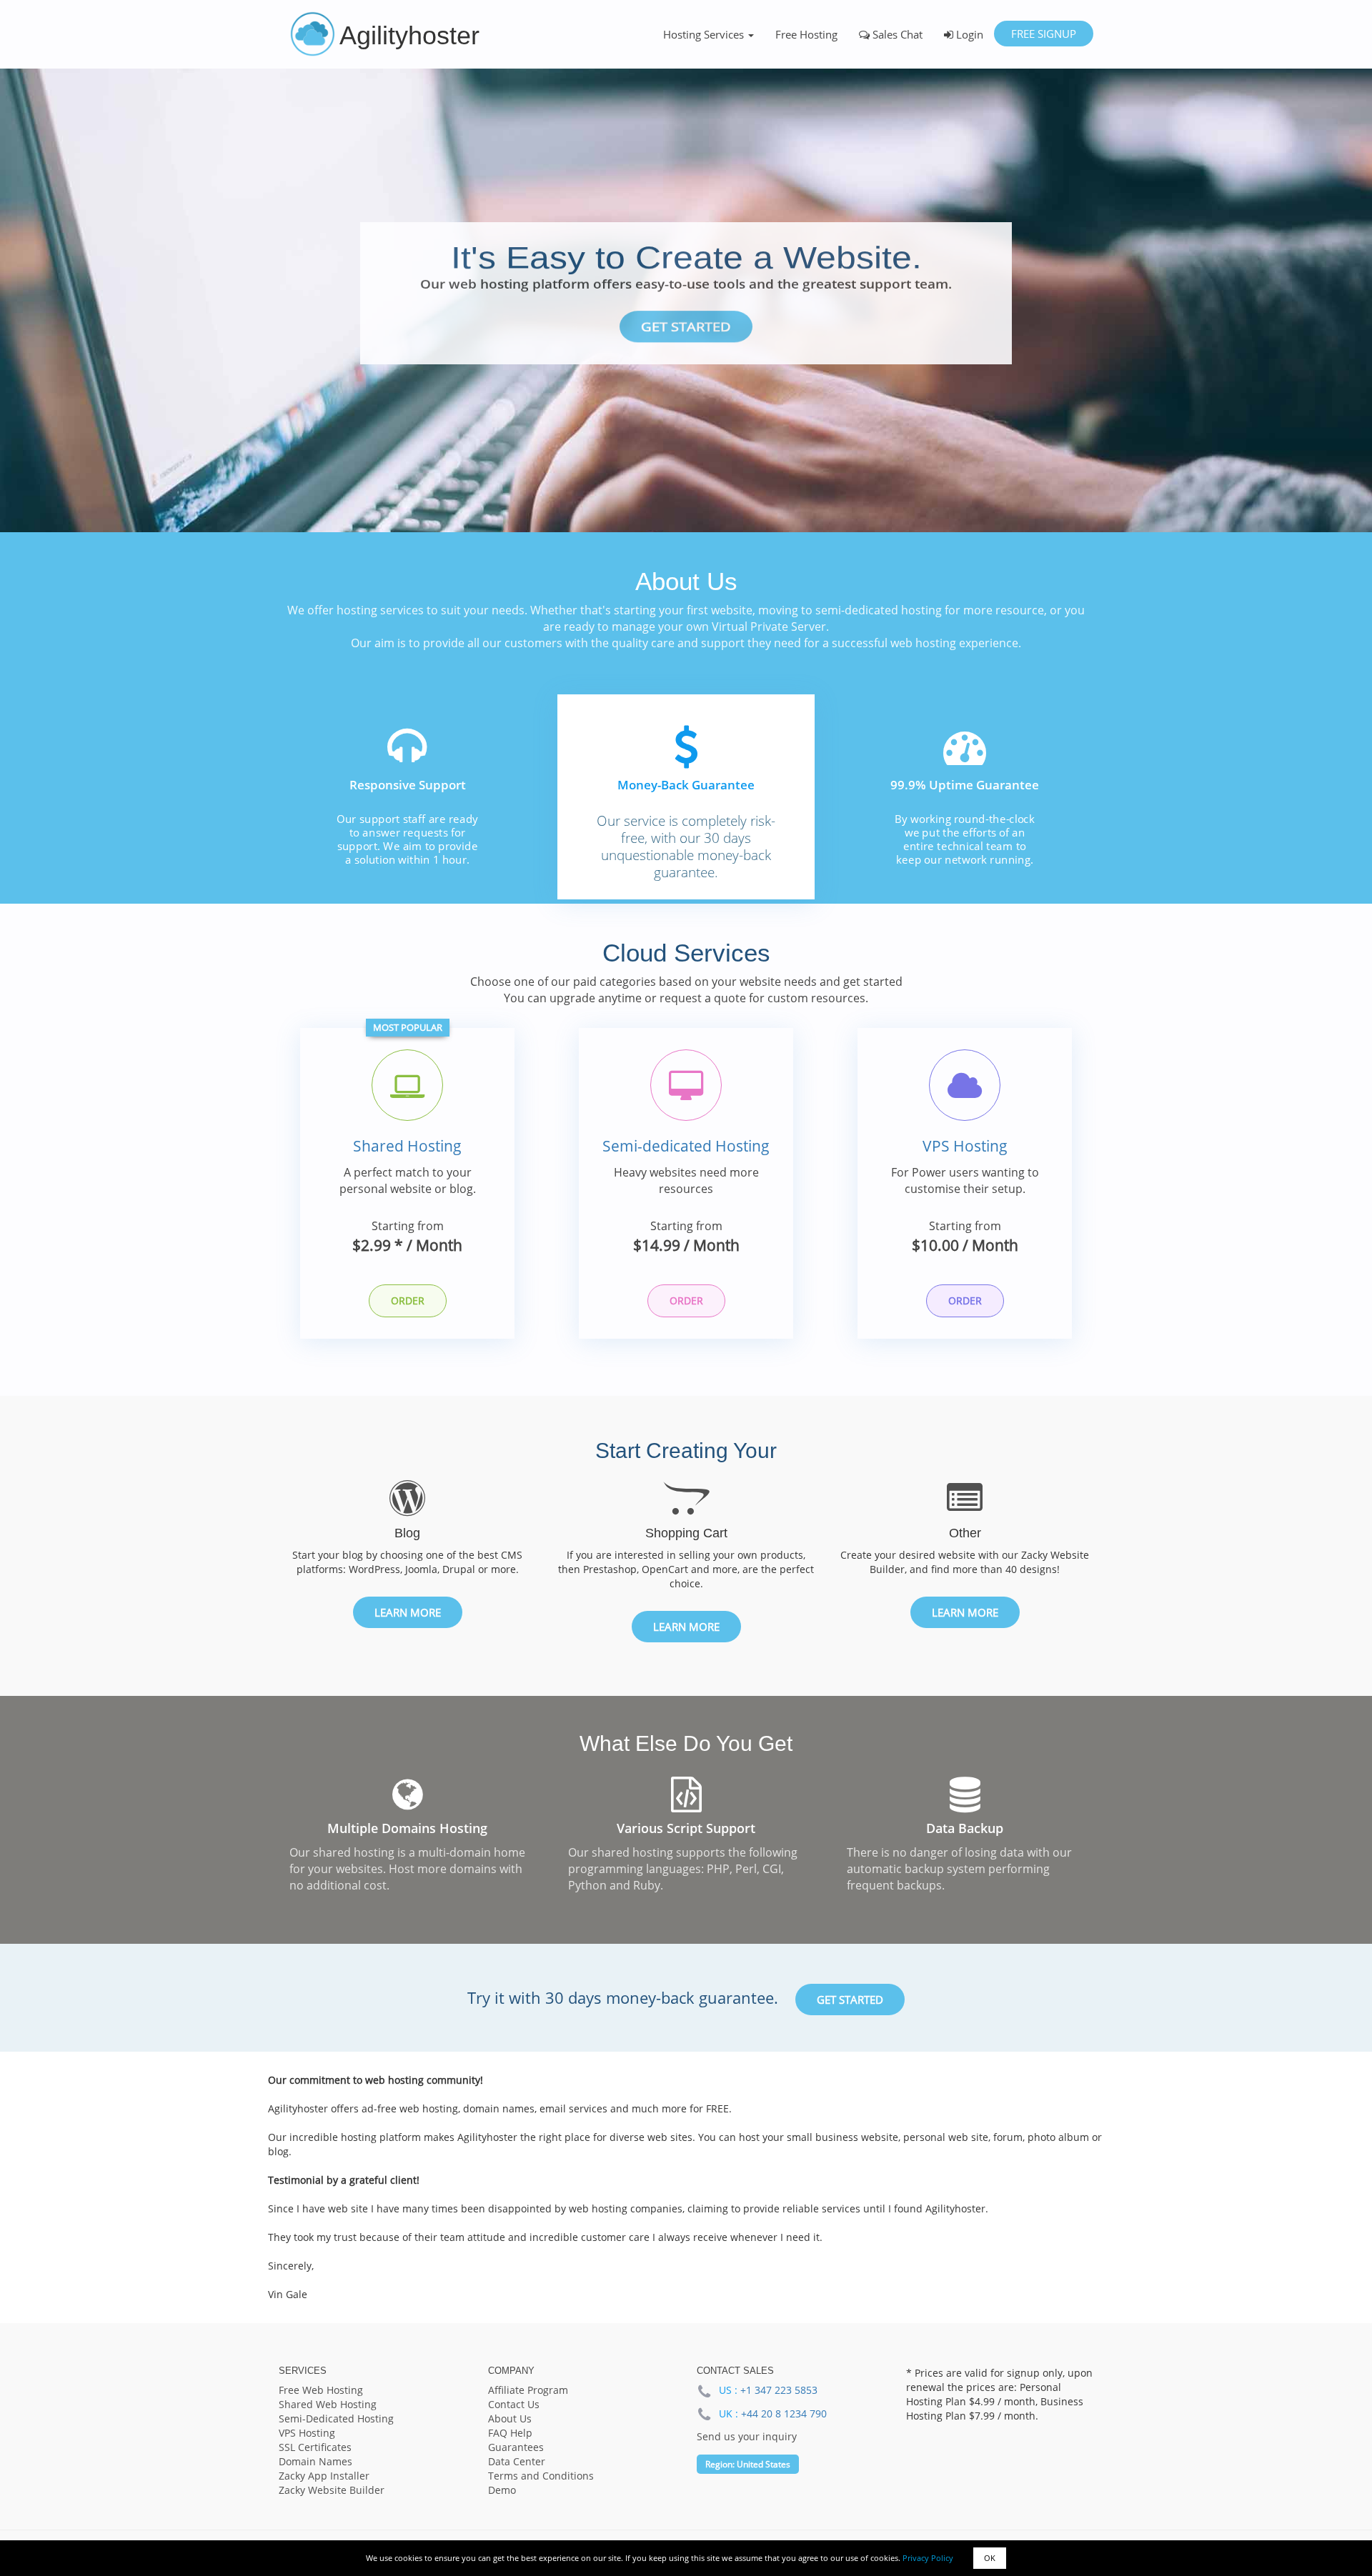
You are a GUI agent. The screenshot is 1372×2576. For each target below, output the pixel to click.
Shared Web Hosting (328, 2404)
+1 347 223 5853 (779, 2390)
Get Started (686, 327)
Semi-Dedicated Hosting (336, 2418)
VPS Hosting (965, 1146)
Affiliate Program (528, 2390)
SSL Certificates (315, 2447)
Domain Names (315, 2461)
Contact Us (514, 2404)
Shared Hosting (407, 1146)
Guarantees (516, 2447)
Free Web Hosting (321, 2390)
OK (990, 2558)
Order (408, 1301)
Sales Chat (896, 34)
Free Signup (1043, 34)
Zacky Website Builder (332, 2490)
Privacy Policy (928, 2558)
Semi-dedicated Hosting (686, 1146)
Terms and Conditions (541, 2476)
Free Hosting (806, 34)
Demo (502, 2490)
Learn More (408, 1612)
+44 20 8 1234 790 (784, 2413)
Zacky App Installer (324, 2476)
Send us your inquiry (747, 2436)
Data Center (517, 2461)
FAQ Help (510, 2433)
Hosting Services (705, 34)
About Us (510, 2418)
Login (968, 34)
